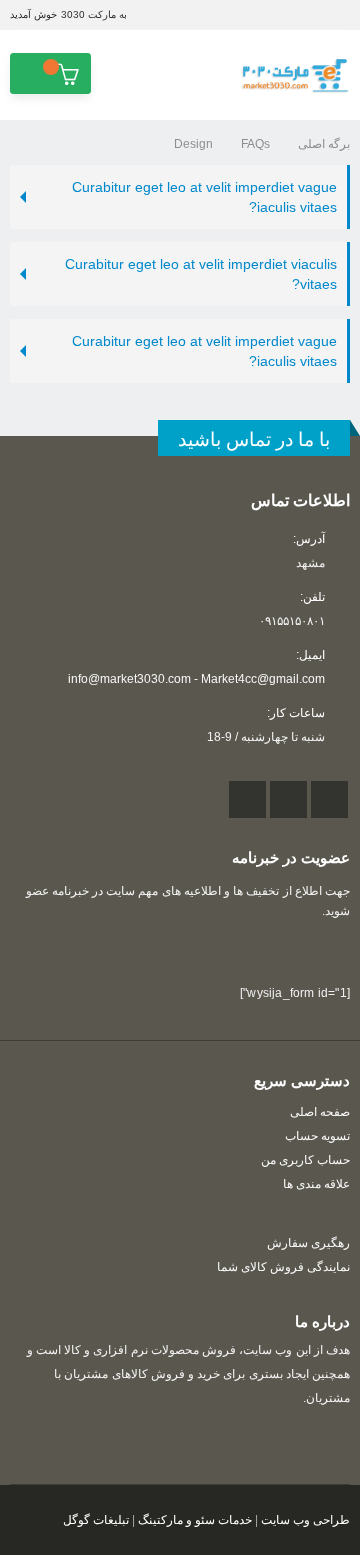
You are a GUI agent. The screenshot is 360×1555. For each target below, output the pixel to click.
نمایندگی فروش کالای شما (283, 1266)
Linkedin (247, 799)
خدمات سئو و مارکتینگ (195, 1519)
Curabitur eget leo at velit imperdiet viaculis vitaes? (201, 274)
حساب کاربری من (305, 1159)
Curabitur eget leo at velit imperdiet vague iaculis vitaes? (204, 197)
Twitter (288, 799)
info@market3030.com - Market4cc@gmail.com (196, 678)
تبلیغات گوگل (96, 1519)
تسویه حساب (317, 1135)
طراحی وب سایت (305, 1519)
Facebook (329, 799)
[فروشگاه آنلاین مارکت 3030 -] (295, 75)
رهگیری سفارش (308, 1242)
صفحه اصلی (320, 1111)
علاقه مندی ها (316, 1183)
